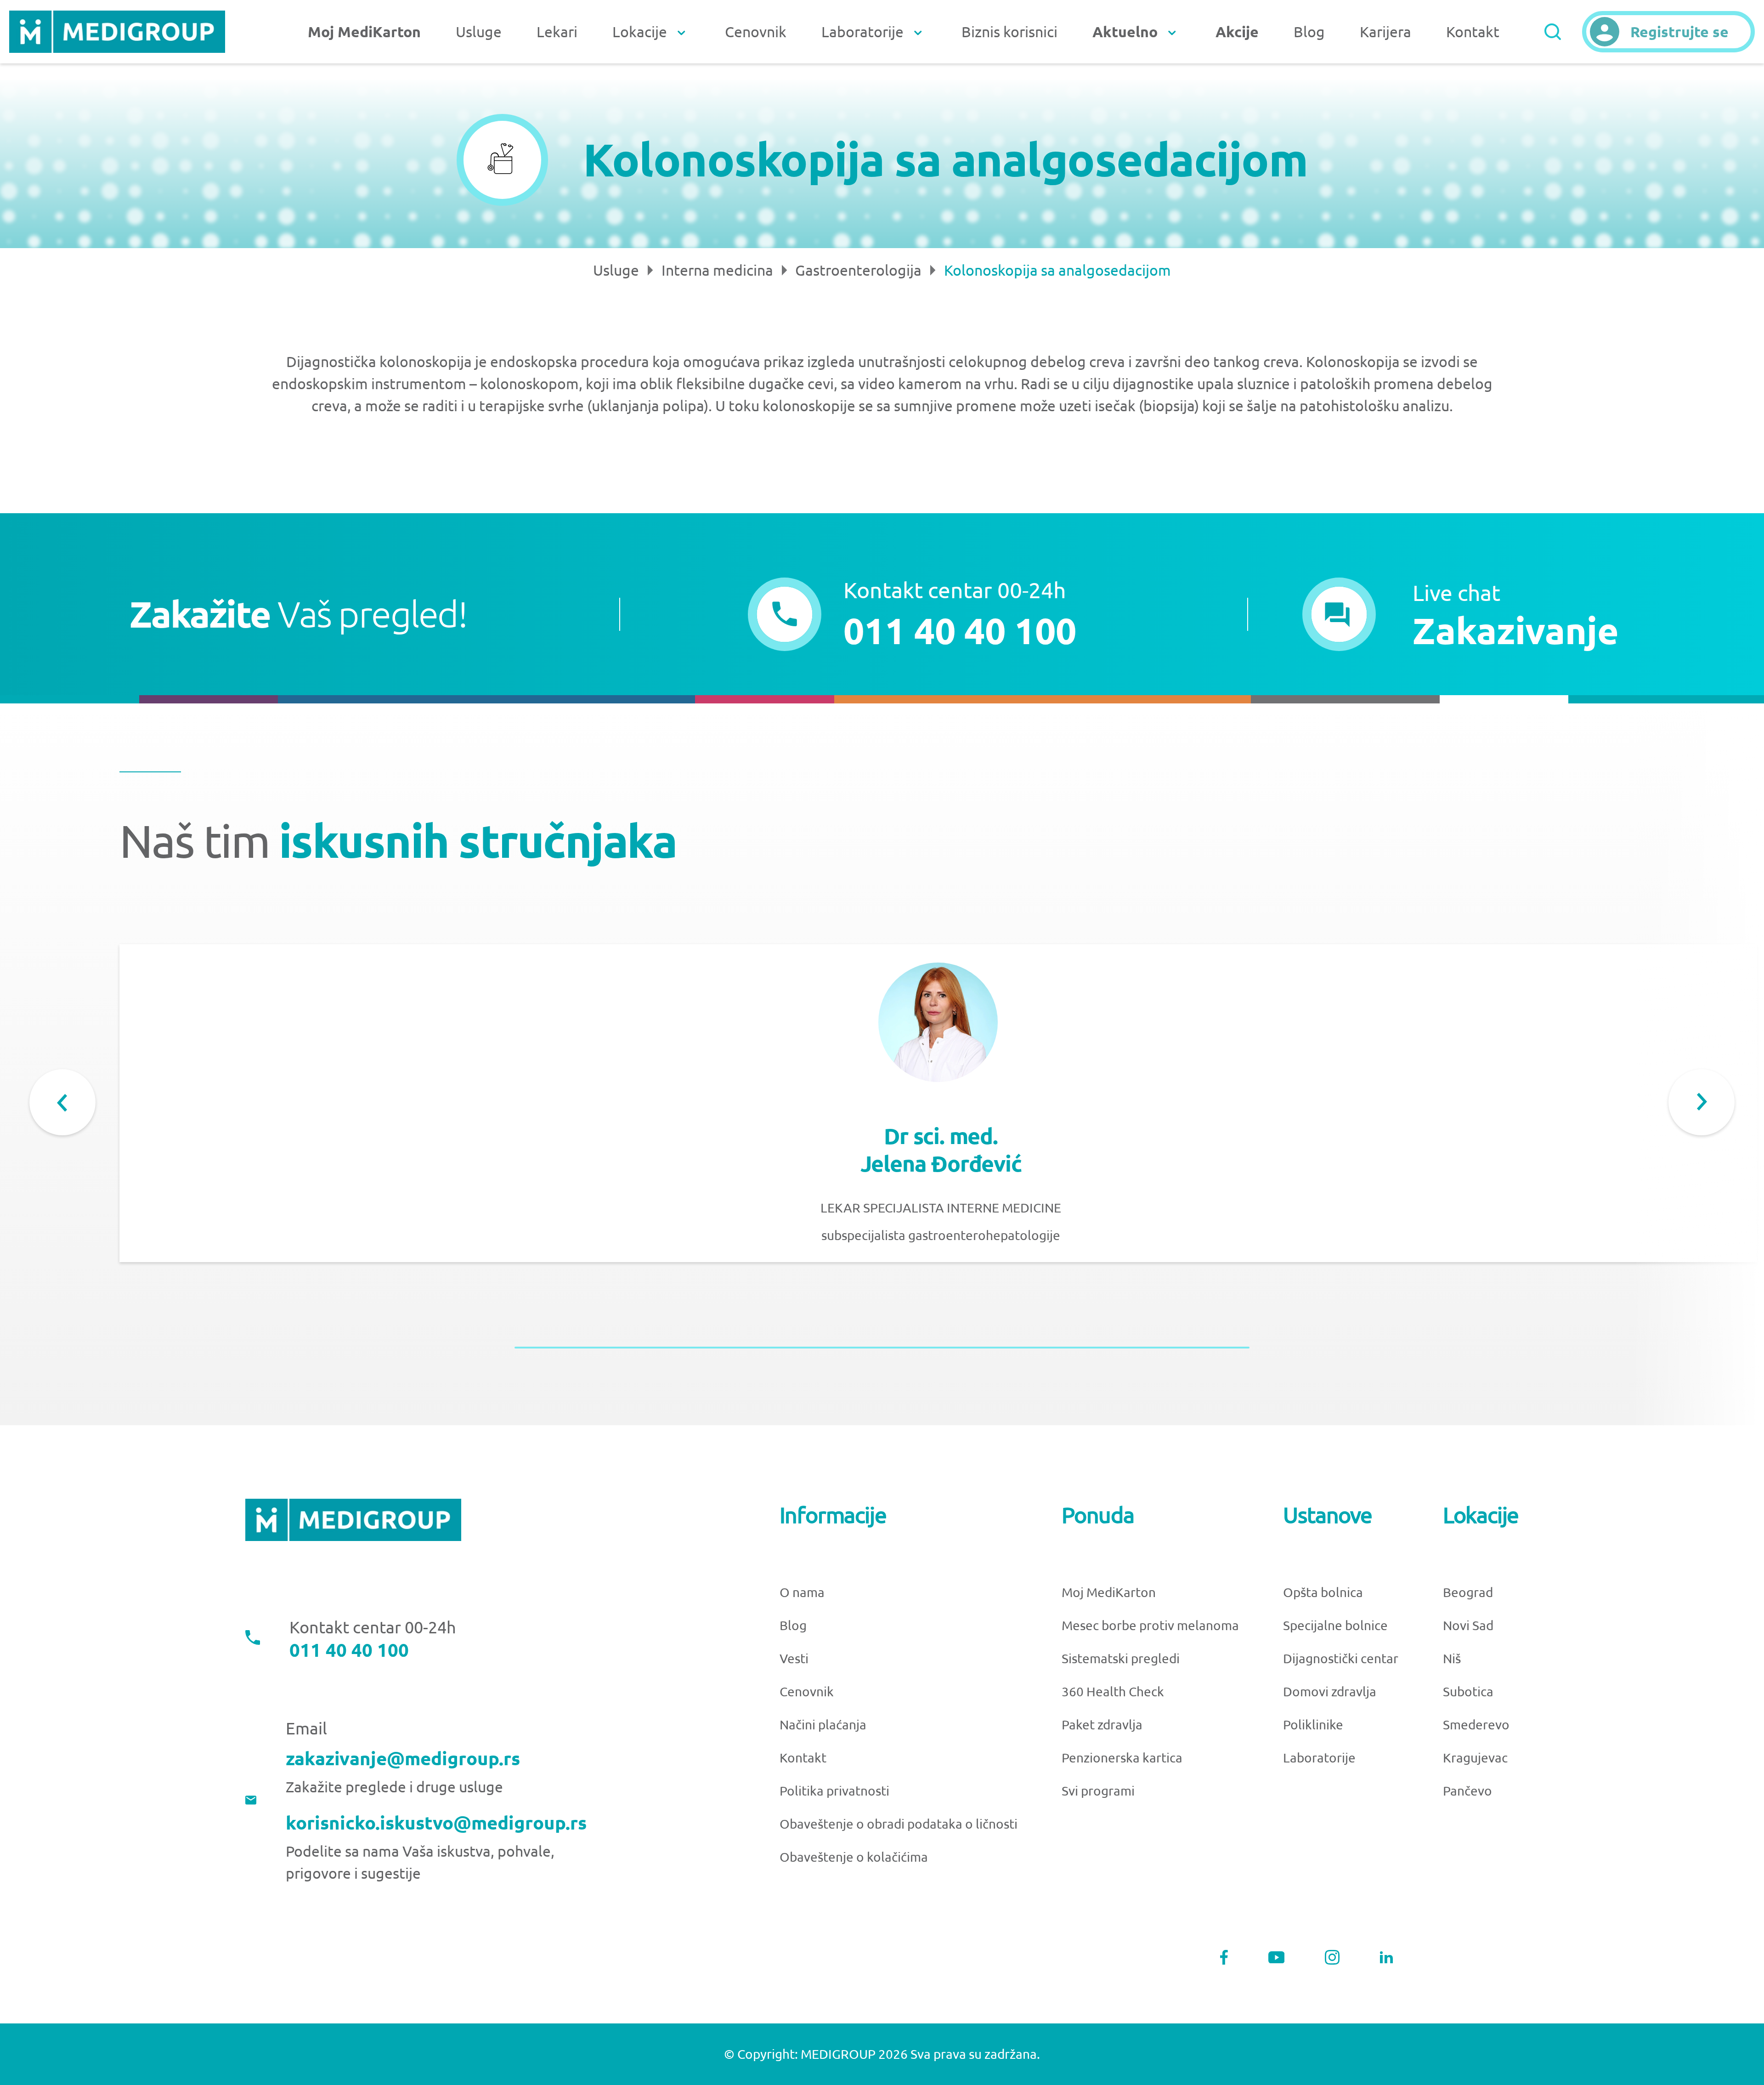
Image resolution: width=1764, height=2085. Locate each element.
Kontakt (1473, 32)
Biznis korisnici (1009, 32)
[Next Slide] (1702, 1102)
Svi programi (1098, 1791)
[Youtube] (1277, 1958)
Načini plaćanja (823, 1725)
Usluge (479, 32)
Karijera (1385, 32)
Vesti (794, 1658)
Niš (1452, 1658)
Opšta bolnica (1323, 1592)
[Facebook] (1224, 1957)
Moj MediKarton (1109, 1592)
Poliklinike (1313, 1725)
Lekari (557, 32)
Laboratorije (1319, 1758)
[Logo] (117, 32)
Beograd (1468, 1592)
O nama (802, 1592)
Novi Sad (1468, 1625)
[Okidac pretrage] (1553, 32)
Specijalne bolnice (1335, 1625)
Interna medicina (717, 270)
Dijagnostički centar (1341, 1658)
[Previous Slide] (62, 1102)
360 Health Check (1113, 1691)
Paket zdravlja (1102, 1725)
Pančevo (1467, 1791)
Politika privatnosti (834, 1791)
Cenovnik (756, 32)
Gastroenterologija (858, 270)
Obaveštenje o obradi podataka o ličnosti (899, 1824)
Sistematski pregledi (1121, 1658)
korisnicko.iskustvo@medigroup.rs (436, 1823)
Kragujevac (1475, 1758)
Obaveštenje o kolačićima (854, 1857)
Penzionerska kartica (1122, 1758)
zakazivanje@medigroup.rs (403, 1759)
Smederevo (1476, 1725)
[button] (1461, 614)
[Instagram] (1332, 1957)
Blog (1309, 32)
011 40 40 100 (349, 1650)
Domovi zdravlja (1330, 1691)
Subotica (1468, 1691)
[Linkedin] (1386, 1957)
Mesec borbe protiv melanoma (1150, 1625)
